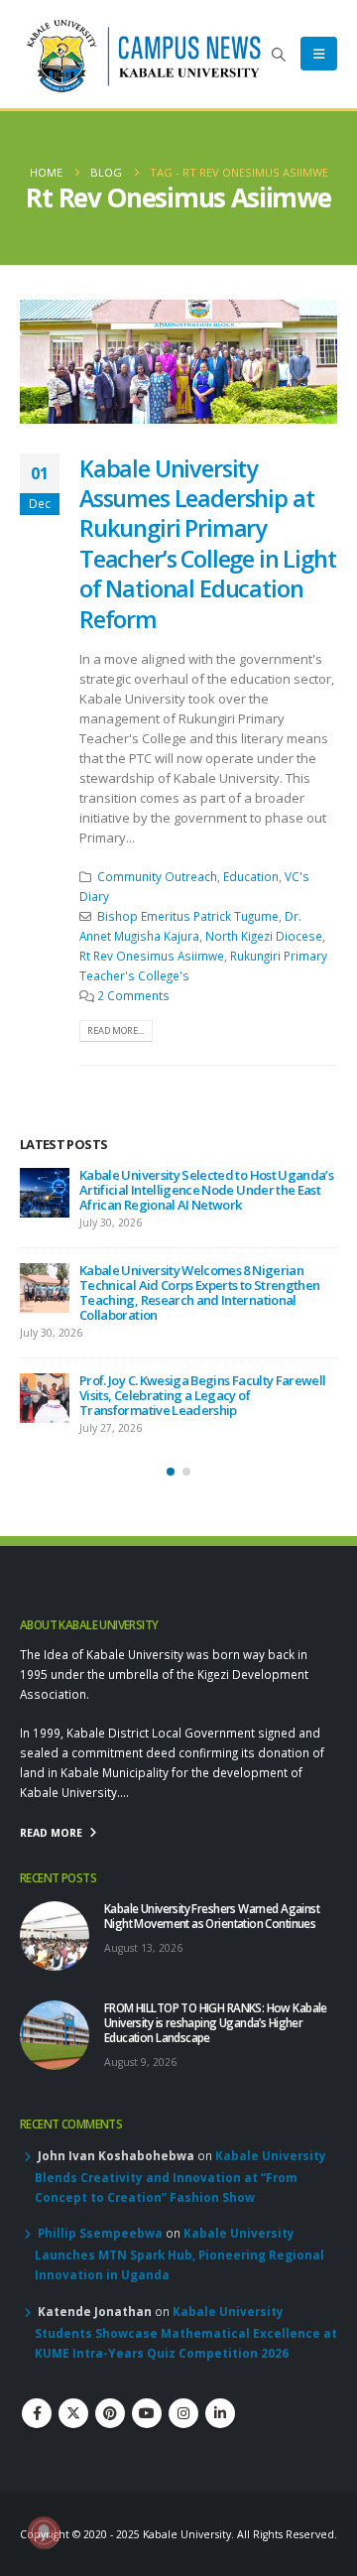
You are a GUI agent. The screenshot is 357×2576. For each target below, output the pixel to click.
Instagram (183, 2383)
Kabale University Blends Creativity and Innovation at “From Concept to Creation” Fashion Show (180, 2146)
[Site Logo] (144, 54)
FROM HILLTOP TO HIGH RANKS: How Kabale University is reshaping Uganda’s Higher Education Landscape (207, 1270)
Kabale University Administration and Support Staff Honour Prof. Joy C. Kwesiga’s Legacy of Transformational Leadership (200, 1365)
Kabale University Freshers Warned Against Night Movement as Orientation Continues (203, 1182)
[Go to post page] (45, 1193)
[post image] (178, 362)
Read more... (116, 1030)
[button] (279, 55)
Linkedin (220, 2383)
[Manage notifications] (44, 2532)
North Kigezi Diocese (264, 936)
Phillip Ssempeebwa (100, 2203)
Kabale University (187, 2505)
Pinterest (110, 2383)
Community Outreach (157, 876)
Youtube (147, 2383)
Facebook (37, 2383)
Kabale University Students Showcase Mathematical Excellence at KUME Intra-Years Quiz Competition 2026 (186, 2302)
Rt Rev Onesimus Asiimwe (152, 956)
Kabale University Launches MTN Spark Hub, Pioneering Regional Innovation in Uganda (179, 2224)
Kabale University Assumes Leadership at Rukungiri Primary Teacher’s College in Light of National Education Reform (208, 544)
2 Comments (133, 995)
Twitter (73, 2383)
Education (251, 876)
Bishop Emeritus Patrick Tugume (188, 916)
